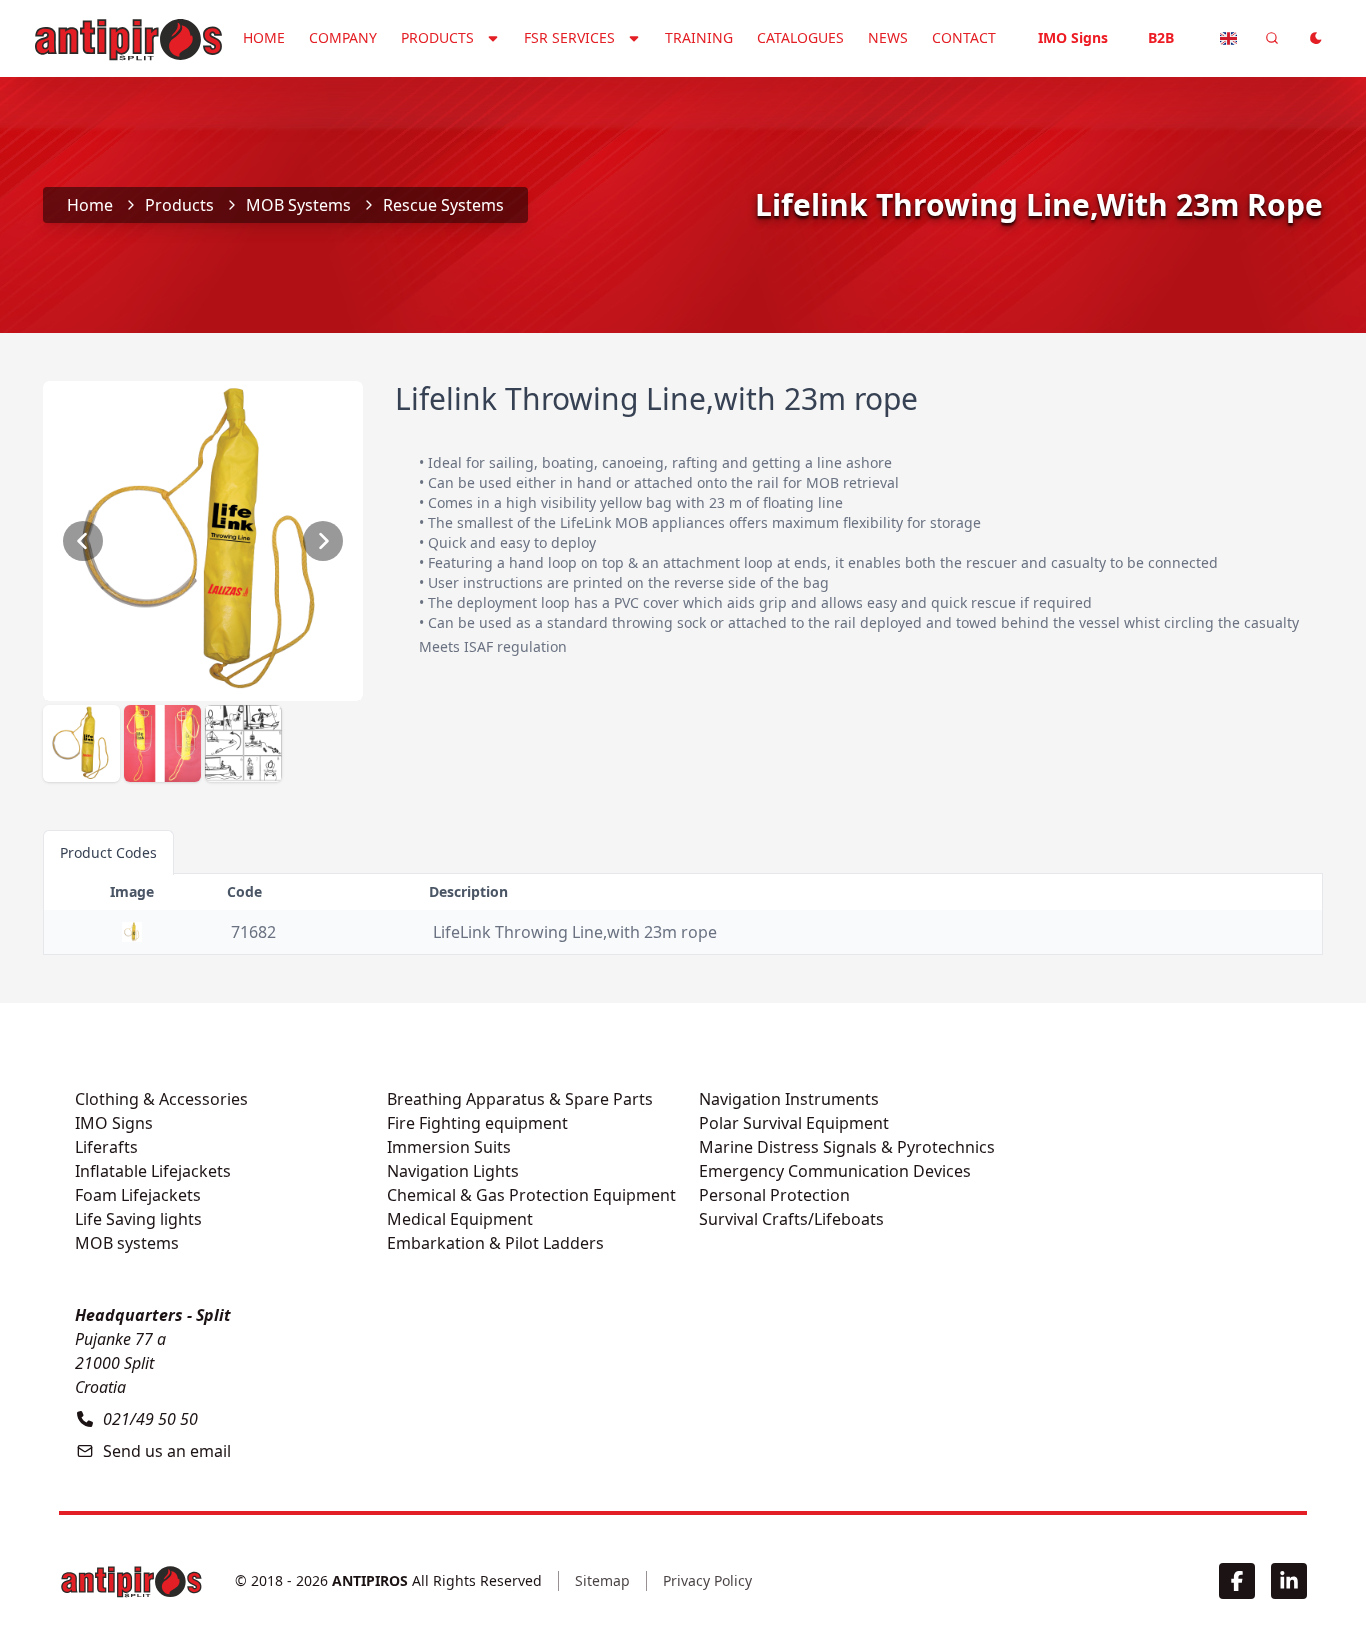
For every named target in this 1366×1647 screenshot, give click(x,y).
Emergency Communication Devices (835, 1171)
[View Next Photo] (323, 541)
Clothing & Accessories (161, 1099)
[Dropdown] (1228, 38)
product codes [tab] (108, 852)
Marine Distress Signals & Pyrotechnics (847, 1147)
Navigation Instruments (789, 1099)
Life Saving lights (138, 1219)
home (264, 37)
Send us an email (167, 1451)
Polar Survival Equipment (794, 1123)
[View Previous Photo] (83, 541)
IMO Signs (1073, 37)
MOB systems (298, 205)
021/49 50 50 (150, 1419)
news (888, 37)
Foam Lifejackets (138, 1195)
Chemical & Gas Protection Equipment (531, 1195)
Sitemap (602, 1580)
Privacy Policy (707, 1580)
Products (179, 205)
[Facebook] (1237, 1581)
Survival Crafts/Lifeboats (791, 1219)
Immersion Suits (449, 1147)
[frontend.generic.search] (1272, 38)
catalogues (800, 37)
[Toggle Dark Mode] (1316, 38)
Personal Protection (774, 1195)
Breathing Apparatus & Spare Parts (520, 1099)
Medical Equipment (460, 1219)
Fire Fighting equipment (477, 1123)
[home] (128, 36)
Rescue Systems (443, 205)
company (343, 37)
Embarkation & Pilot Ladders (495, 1243)
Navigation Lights (453, 1171)
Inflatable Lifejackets (153, 1171)
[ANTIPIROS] (131, 1581)
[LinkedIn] (1289, 1581)
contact (964, 37)
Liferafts (106, 1147)
